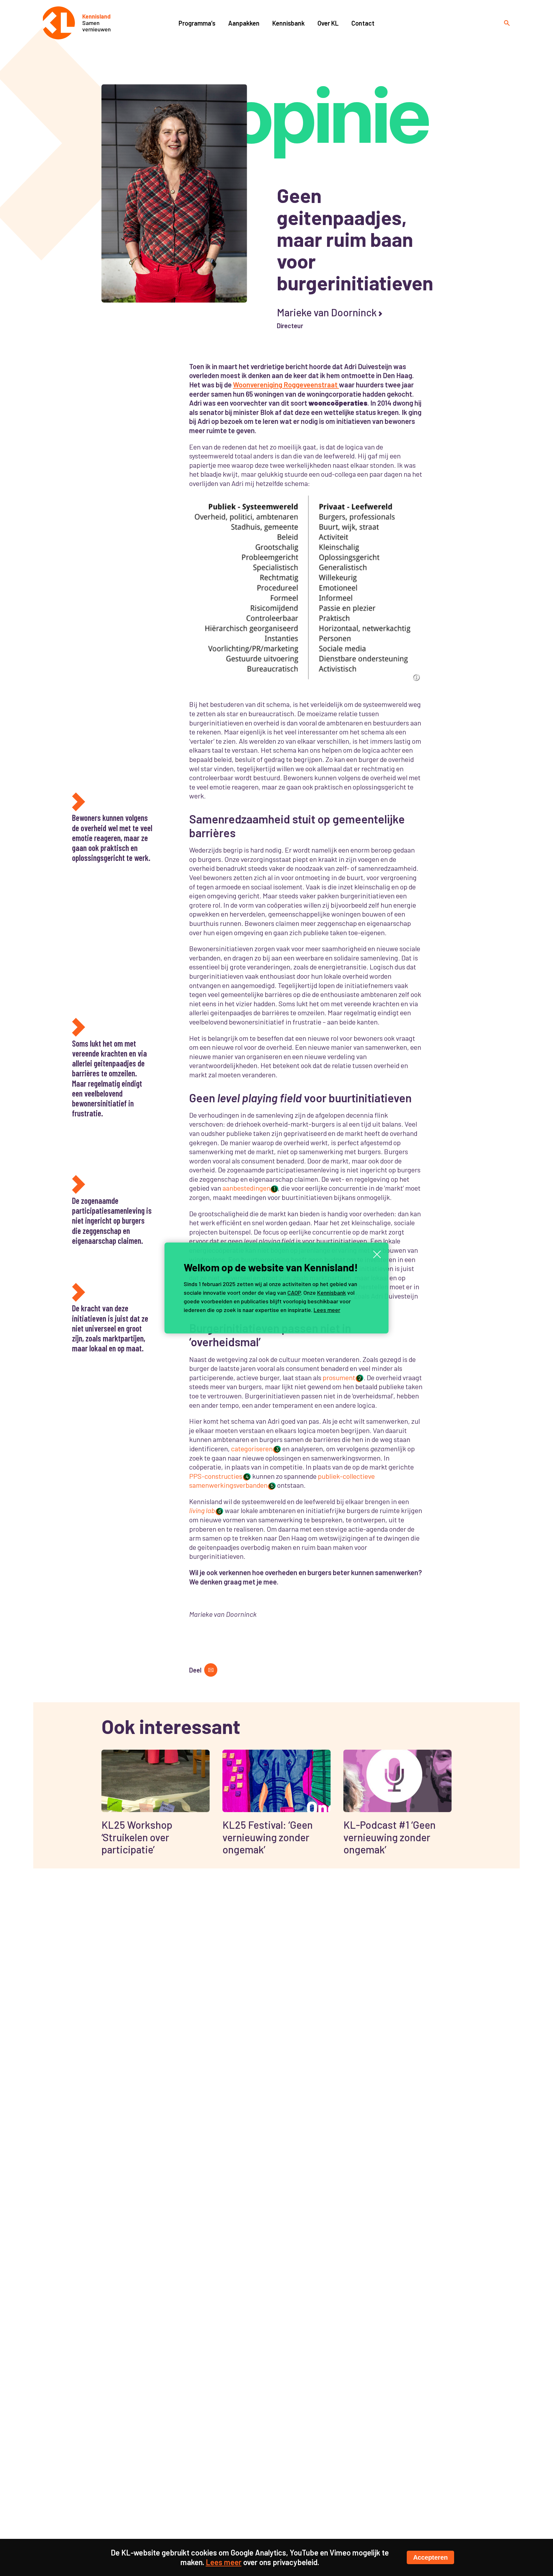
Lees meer (327, 1310)
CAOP (294, 1292)
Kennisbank (332, 1292)
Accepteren (430, 2557)
